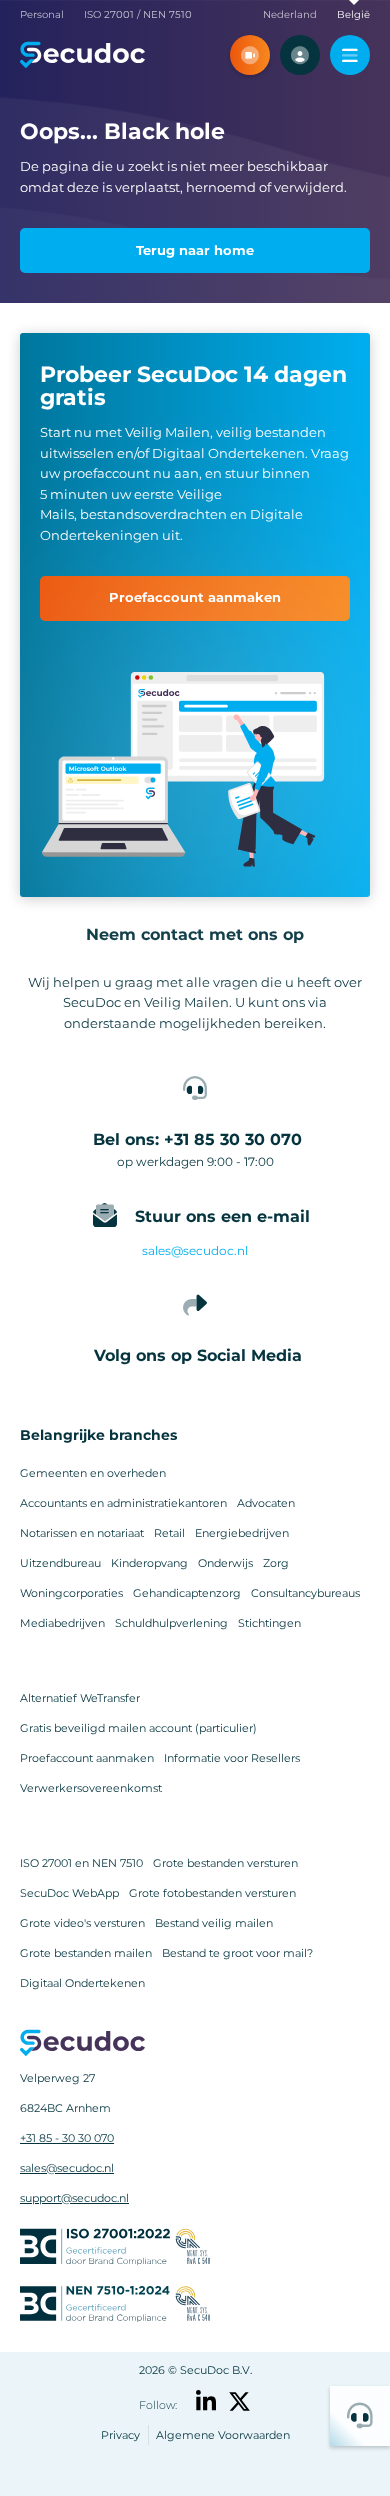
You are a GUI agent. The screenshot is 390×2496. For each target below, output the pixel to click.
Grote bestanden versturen (225, 1863)
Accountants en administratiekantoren (123, 1503)
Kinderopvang (149, 1563)
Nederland (290, 14)
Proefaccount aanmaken (87, 1758)
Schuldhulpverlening (171, 1623)
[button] (250, 55)
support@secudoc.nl (74, 2198)
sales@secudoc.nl (195, 1250)
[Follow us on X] (239, 2401)
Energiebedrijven (242, 1533)
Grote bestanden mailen (86, 1953)
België (353, 14)
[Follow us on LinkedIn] (206, 2401)
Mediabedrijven (62, 1623)
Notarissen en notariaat (82, 1533)
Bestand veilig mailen (214, 1923)
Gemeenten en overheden (93, 1473)
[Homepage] (82, 55)
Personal (42, 14)
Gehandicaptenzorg (187, 1593)
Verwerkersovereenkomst (91, 1788)
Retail (169, 1533)
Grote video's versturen (82, 1923)
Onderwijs (225, 1563)
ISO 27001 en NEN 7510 (81, 1863)
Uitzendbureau (60, 1563)
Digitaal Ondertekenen (82, 1983)
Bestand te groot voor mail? (237, 1953)
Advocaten (266, 1503)
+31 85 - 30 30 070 (67, 2138)
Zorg (276, 1563)
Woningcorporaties (71, 1593)
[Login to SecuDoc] (300, 55)
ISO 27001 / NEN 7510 (138, 14)
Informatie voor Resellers (232, 1758)
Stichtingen (269, 1623)
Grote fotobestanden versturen (212, 1893)
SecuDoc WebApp (69, 1893)
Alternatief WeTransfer (80, 1698)
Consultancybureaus (305, 1593)
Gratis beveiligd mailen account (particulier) (138, 1728)
